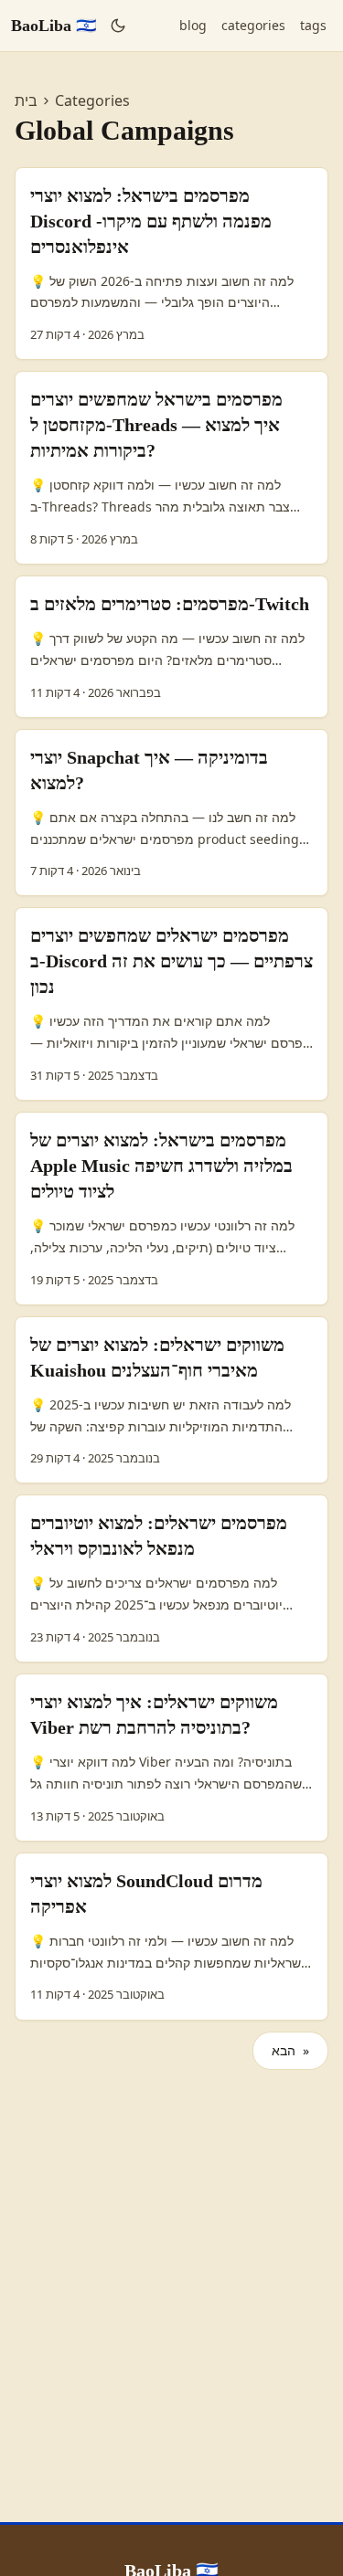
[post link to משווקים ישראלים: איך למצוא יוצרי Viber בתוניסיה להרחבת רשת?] (171, 1758)
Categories (92, 100)
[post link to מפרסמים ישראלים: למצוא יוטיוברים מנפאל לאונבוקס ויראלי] (171, 1578)
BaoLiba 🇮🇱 (54, 26)
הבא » (290, 2050)
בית (26, 100)
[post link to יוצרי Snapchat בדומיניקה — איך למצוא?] (171, 813)
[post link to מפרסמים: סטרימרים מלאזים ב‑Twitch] (171, 647)
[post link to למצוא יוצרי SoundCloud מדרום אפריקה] (171, 1937)
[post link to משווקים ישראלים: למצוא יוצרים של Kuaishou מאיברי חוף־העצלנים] (171, 1400)
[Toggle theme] (118, 26)
